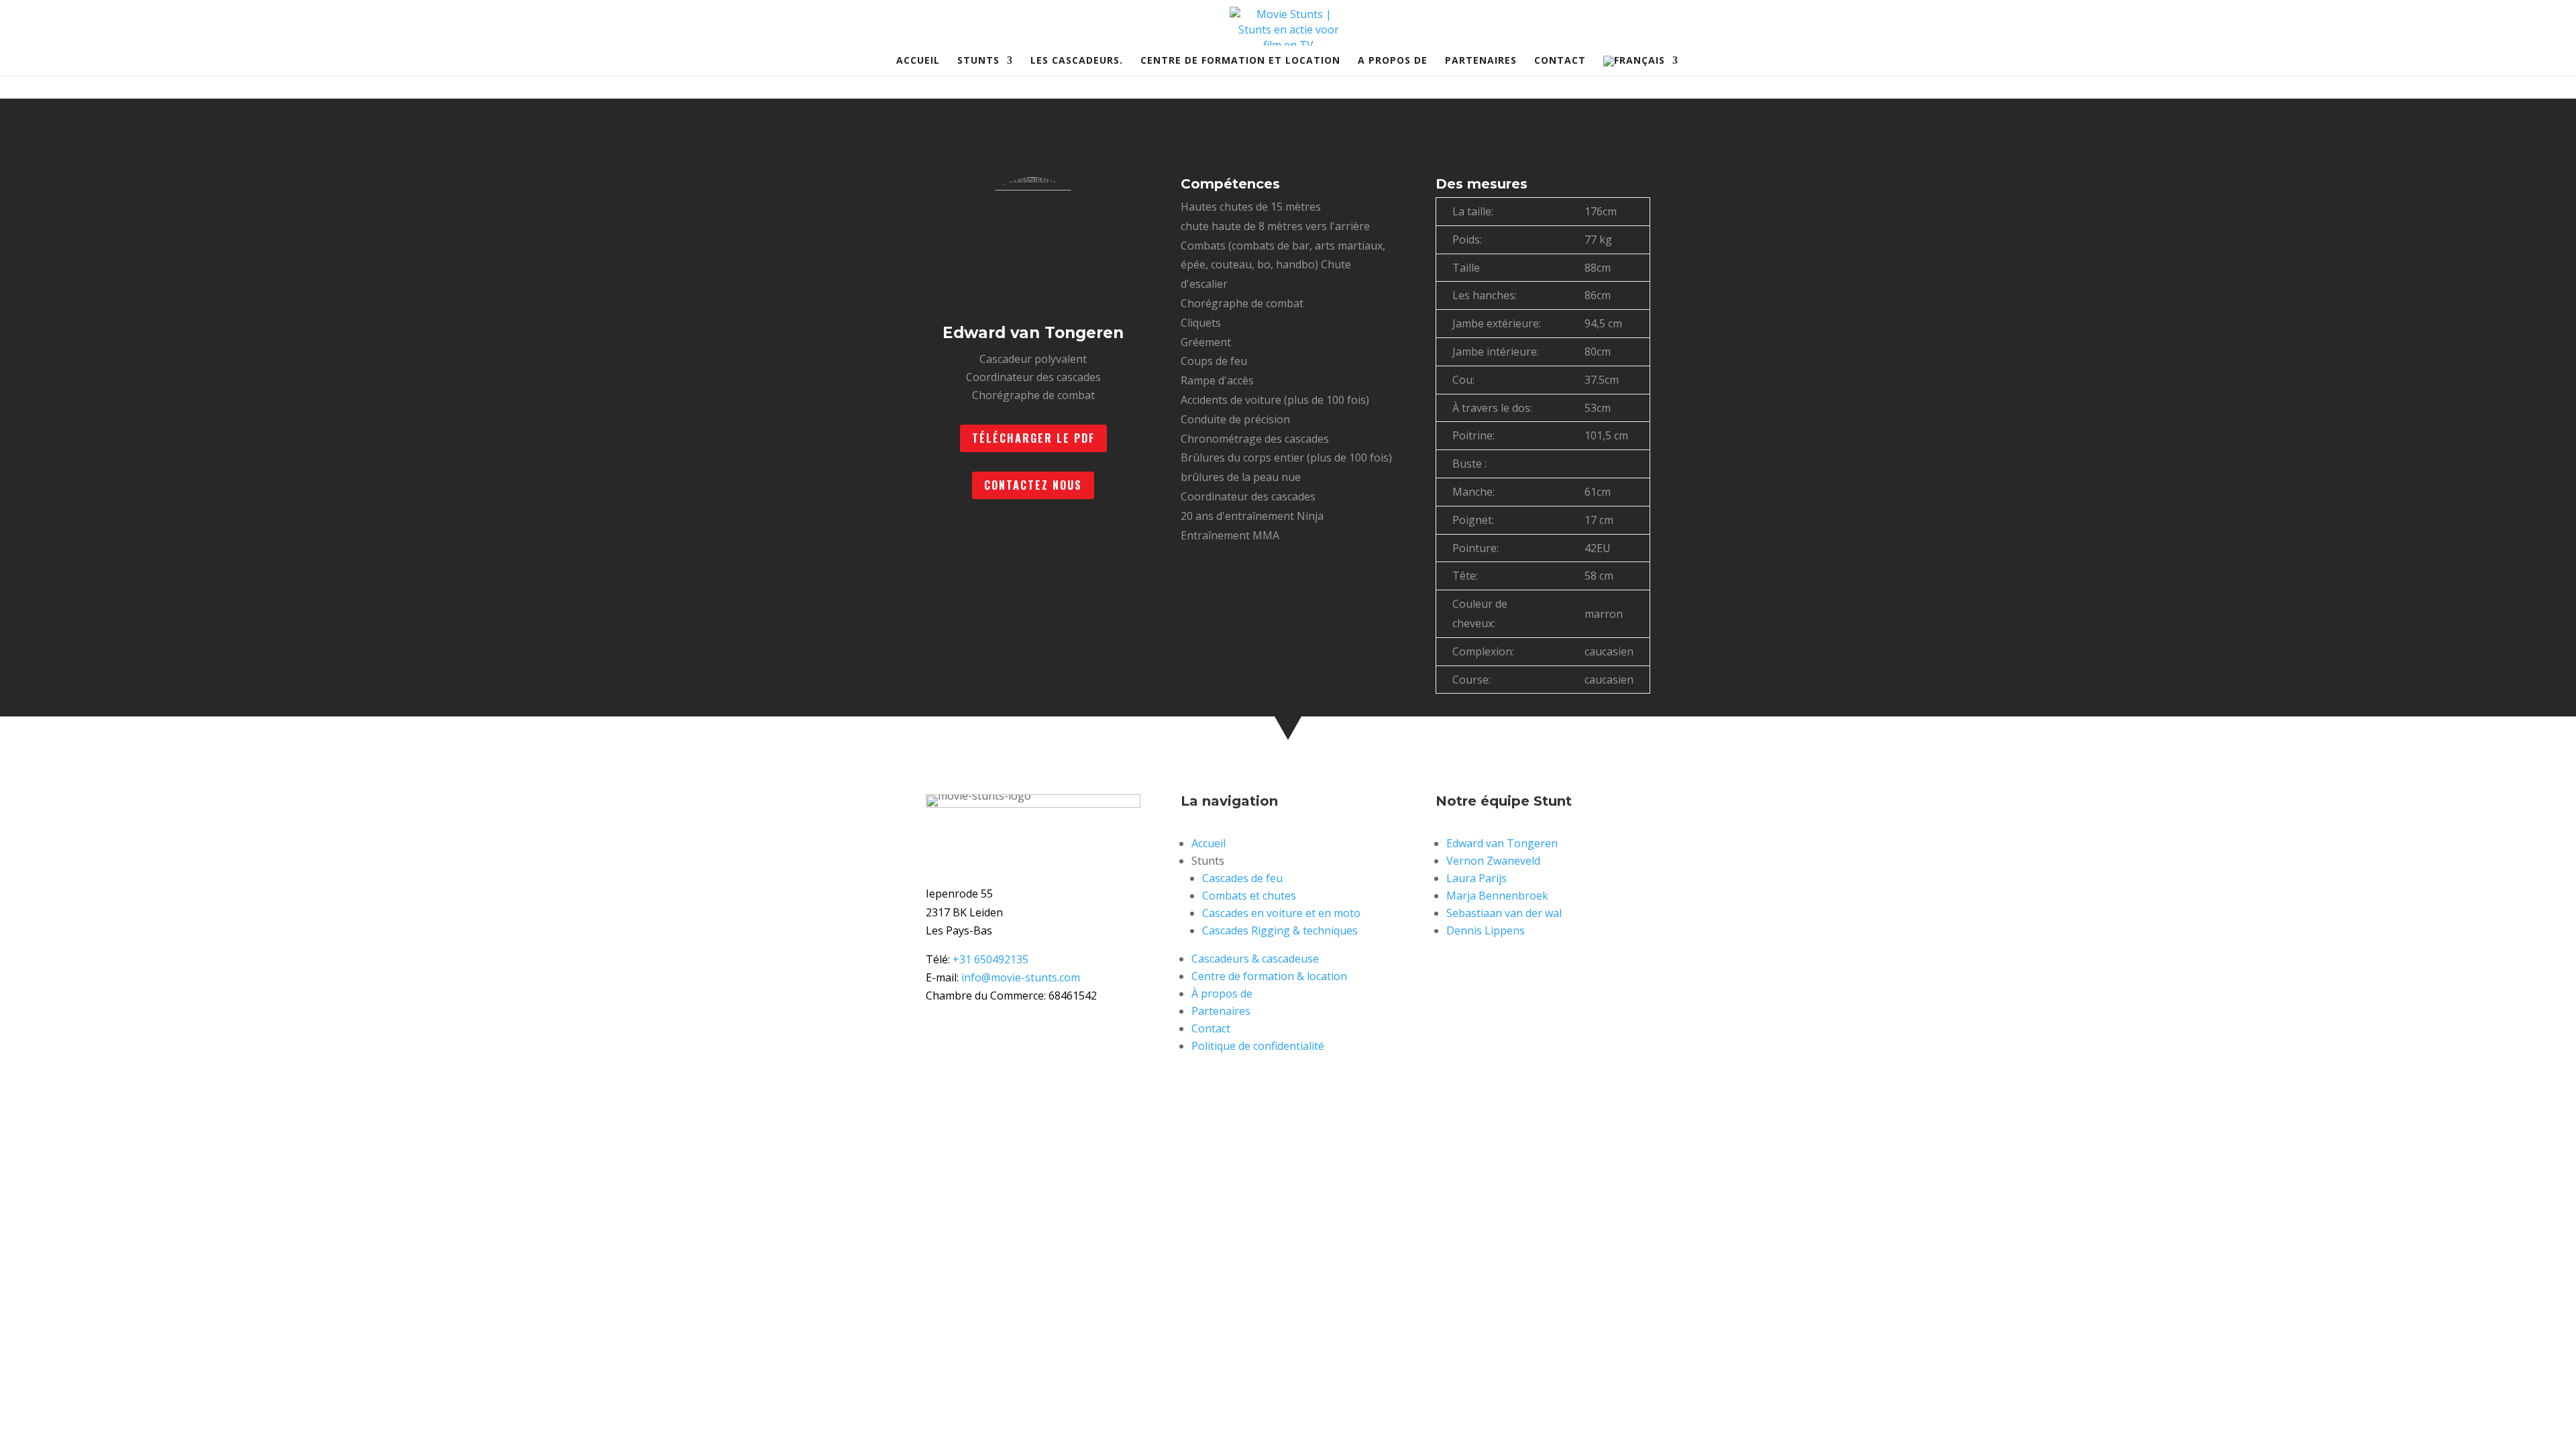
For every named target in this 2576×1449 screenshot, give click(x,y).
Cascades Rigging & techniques (1280, 930)
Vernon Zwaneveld (1493, 861)
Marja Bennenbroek (1497, 896)
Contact (1560, 61)
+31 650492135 (990, 959)
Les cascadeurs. (1077, 61)
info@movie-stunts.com (1021, 977)
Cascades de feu (1242, 878)
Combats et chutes (1249, 896)
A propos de (1393, 61)
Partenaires (1481, 61)
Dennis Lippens (1486, 930)
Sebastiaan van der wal (1504, 913)
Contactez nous (1033, 485)
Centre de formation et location (1240, 61)
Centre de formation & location (1269, 976)
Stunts (978, 61)
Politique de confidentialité (1258, 1046)
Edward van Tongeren (1502, 843)
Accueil (918, 61)
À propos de (1222, 994)
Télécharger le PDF (1033, 438)
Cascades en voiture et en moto (1281, 913)
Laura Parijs (1477, 878)
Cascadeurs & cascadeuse (1255, 959)
